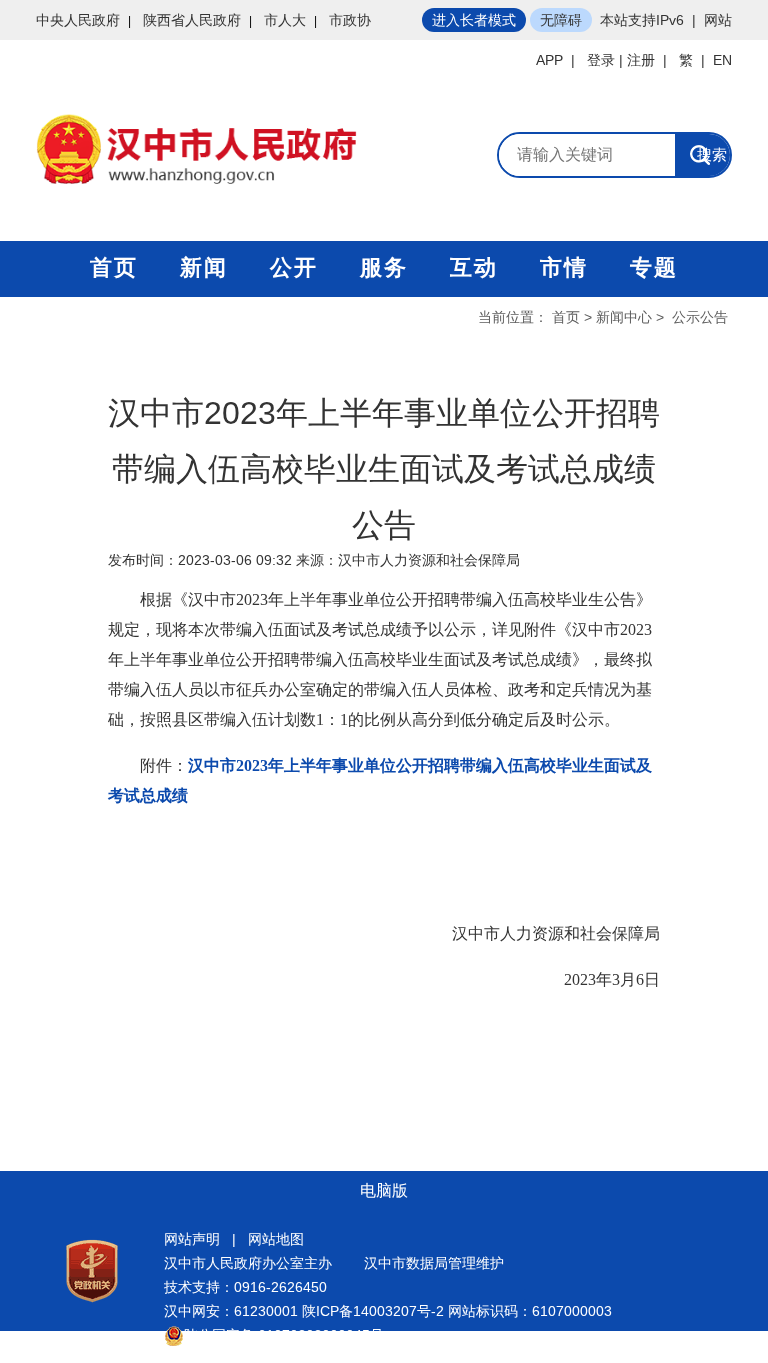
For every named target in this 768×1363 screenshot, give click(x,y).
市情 (564, 267)
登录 (601, 60)
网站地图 (276, 1239)
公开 (294, 267)
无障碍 (561, 20)
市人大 (285, 20)
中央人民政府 (78, 20)
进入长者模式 (474, 20)
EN (722, 60)
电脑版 (384, 1190)
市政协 (350, 20)
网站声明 (192, 1239)
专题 (654, 267)
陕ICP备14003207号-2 (373, 1311)
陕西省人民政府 (192, 20)
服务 (384, 267)
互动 (474, 267)
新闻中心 (624, 317)
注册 (641, 60)
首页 (114, 267)
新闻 (204, 267)
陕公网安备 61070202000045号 (284, 1335)
